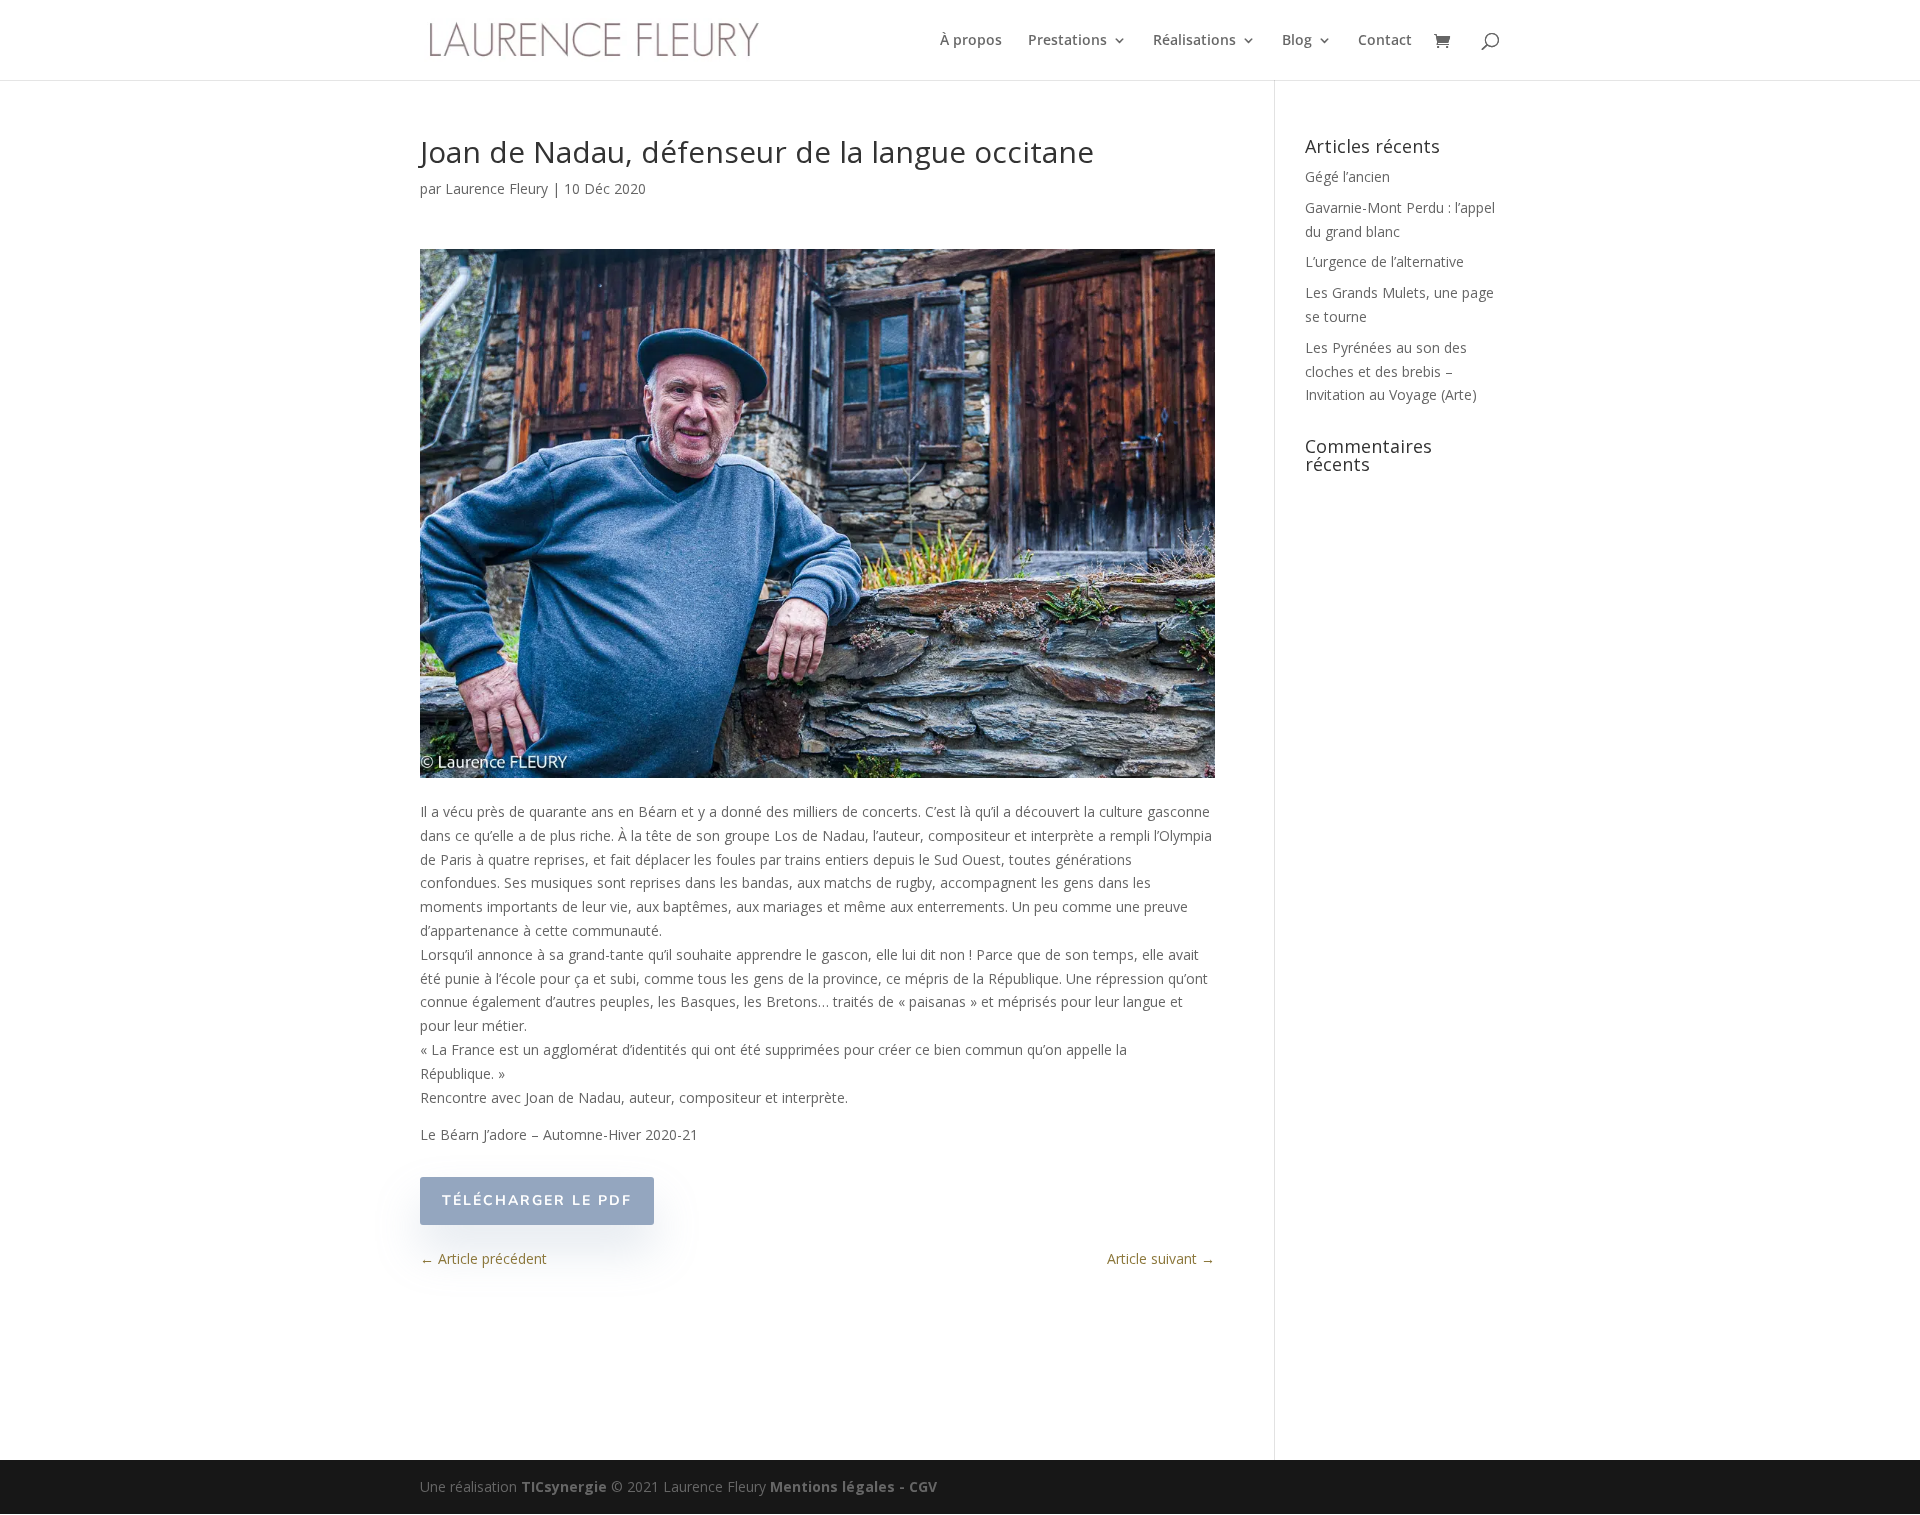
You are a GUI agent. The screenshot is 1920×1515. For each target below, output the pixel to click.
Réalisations (1194, 41)
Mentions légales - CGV (853, 1486)
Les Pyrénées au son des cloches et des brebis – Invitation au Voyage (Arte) (1391, 371)
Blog (1297, 41)
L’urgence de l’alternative (1384, 261)
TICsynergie (564, 1486)
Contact (1385, 41)
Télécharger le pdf (537, 1200)
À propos (971, 41)
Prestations (1067, 41)
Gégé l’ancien (1347, 176)
